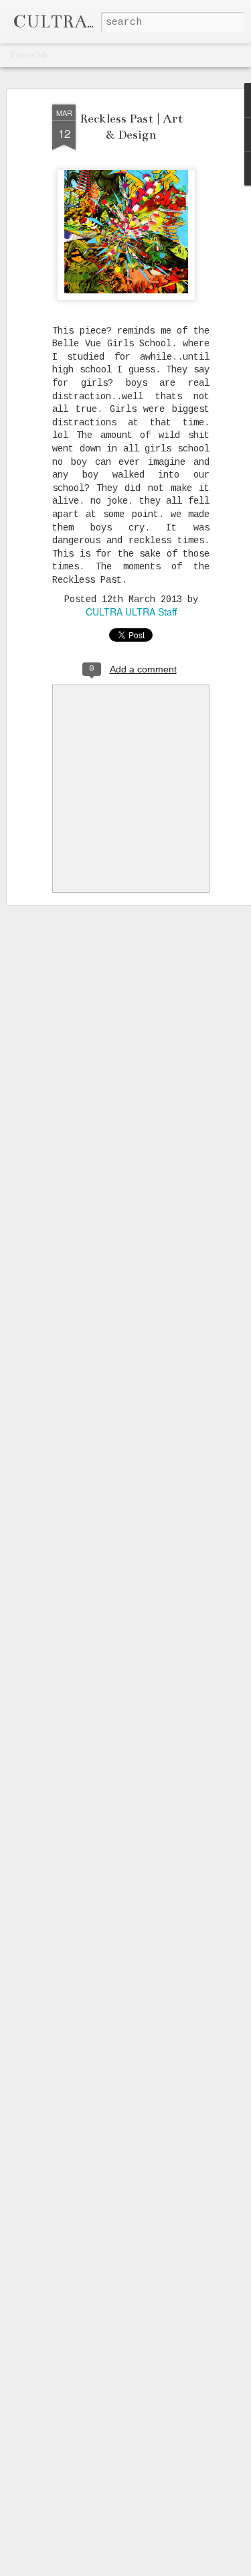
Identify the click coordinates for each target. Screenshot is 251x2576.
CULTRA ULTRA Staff (131, 612)
